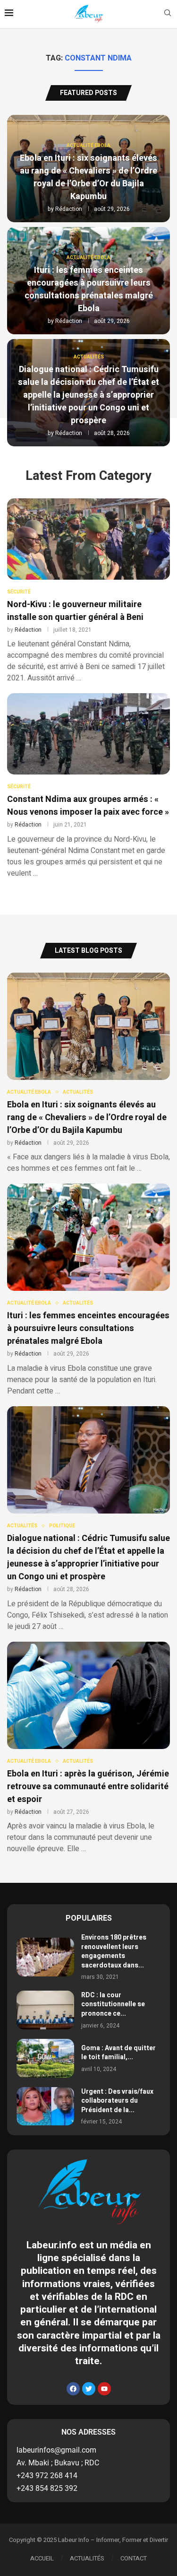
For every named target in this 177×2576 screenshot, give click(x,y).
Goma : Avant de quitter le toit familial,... (118, 2053)
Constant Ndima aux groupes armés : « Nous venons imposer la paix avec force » (88, 806)
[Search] (168, 14)
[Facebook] (73, 2389)
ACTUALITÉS (87, 2558)
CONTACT (134, 2558)
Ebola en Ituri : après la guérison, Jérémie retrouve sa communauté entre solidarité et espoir (88, 1787)
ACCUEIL (42, 2558)
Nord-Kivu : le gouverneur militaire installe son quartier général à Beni (75, 611)
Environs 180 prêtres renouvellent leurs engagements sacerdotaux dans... (114, 1951)
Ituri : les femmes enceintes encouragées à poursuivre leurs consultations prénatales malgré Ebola (89, 289)
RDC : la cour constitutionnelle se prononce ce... (113, 2004)
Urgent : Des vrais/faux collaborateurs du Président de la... (117, 2101)
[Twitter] (89, 2389)
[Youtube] (104, 2389)
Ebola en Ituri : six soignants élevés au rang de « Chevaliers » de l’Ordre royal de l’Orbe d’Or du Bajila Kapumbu (88, 177)
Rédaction (69, 209)
